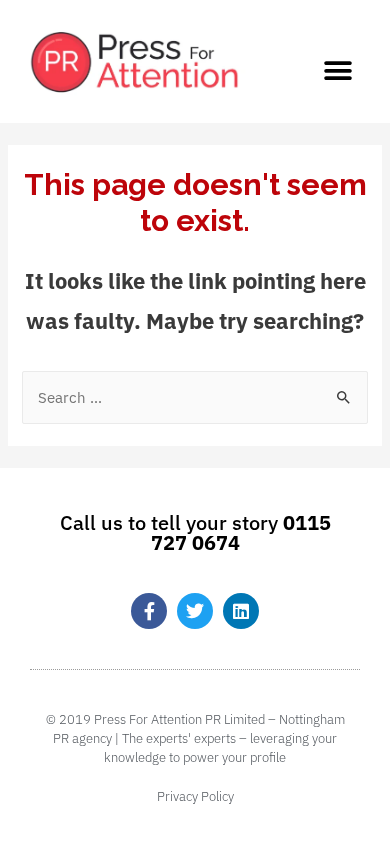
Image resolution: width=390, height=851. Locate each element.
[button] (337, 70)
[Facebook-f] (149, 611)
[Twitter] (195, 611)
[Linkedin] (241, 611)
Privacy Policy (195, 796)
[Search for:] (194, 397)
